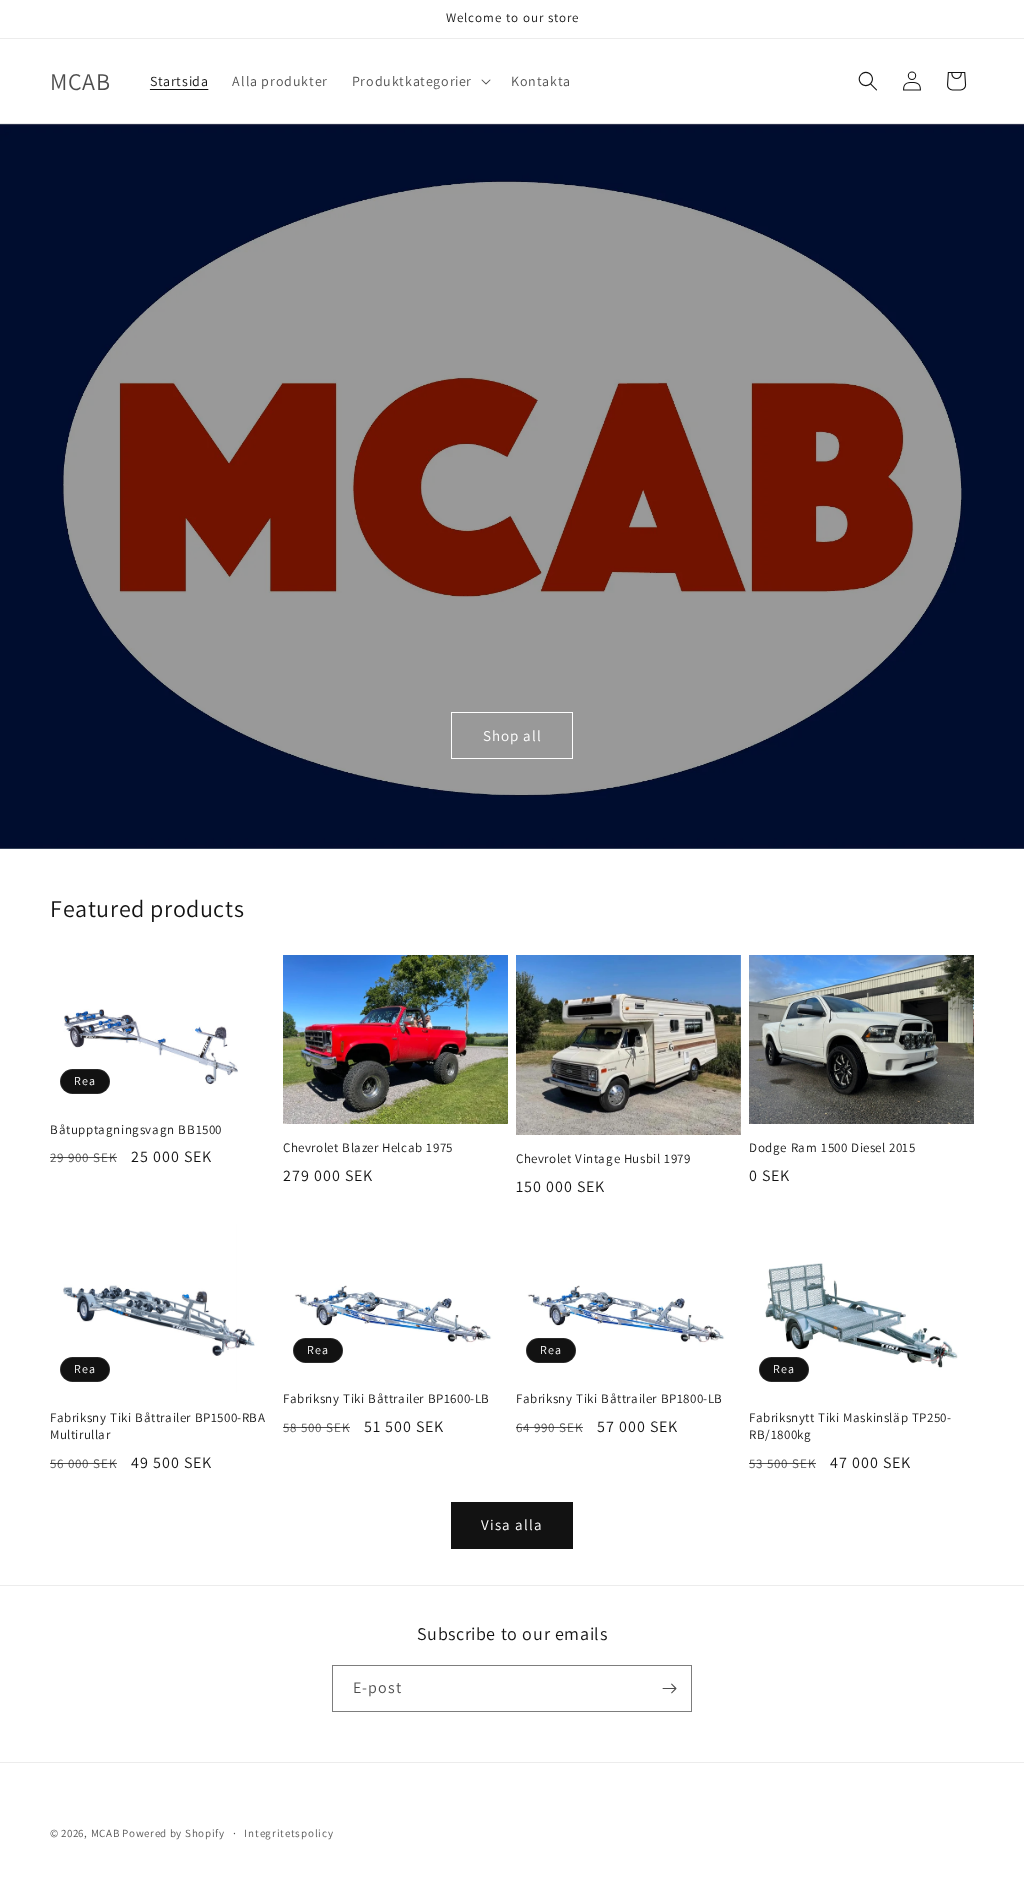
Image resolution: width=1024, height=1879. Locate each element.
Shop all (512, 735)
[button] (419, 81)
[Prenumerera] (669, 1688)
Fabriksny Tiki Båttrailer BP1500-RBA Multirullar (158, 1426)
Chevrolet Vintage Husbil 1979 (603, 1159)
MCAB (105, 1833)
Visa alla (512, 1524)
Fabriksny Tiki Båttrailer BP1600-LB (386, 1399)
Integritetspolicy (288, 1833)
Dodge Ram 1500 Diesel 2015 (832, 1148)
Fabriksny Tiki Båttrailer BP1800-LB (619, 1399)
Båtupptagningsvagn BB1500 (136, 1130)
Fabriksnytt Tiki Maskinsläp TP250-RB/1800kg (850, 1426)
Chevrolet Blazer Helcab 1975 (368, 1148)
